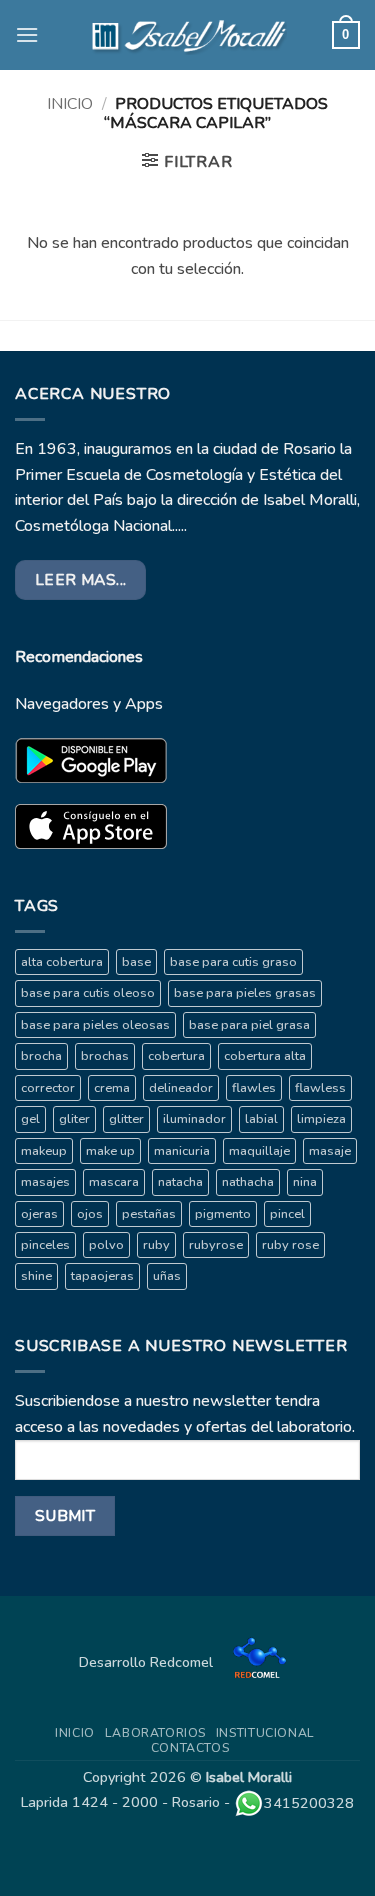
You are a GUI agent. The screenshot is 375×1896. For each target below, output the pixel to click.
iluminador (194, 1119)
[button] (27, 34)
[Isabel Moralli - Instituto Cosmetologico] (188, 35)
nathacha (248, 1182)
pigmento (223, 1214)
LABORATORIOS (155, 1733)
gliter (74, 1119)
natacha (180, 1182)
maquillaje (259, 1151)
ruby (156, 1245)
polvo (106, 1245)
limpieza (321, 1119)
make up (110, 1151)
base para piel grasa (249, 1025)
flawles (254, 1088)
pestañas (149, 1214)
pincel (287, 1214)
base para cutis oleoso (88, 993)
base (136, 962)
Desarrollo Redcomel (148, 1662)
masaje (330, 1151)
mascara (114, 1182)
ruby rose (290, 1245)
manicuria (182, 1151)
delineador (181, 1088)
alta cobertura (62, 962)
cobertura (176, 1056)
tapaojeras (102, 1276)
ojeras (39, 1214)
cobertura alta (265, 1056)
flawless (320, 1088)
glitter (126, 1119)
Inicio (70, 104)
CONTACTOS (190, 1748)
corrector (48, 1088)
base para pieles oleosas (95, 1025)
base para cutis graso (233, 962)
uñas (167, 1276)
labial (261, 1119)
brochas (105, 1056)
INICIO (75, 1733)
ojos (90, 1214)
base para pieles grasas (245, 993)
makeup (44, 1151)
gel (30, 1119)
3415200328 (309, 1803)
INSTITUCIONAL (265, 1733)
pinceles (45, 1245)
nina (305, 1182)
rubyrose (216, 1245)
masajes (45, 1182)
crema (112, 1088)
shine (36, 1276)
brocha (41, 1056)
